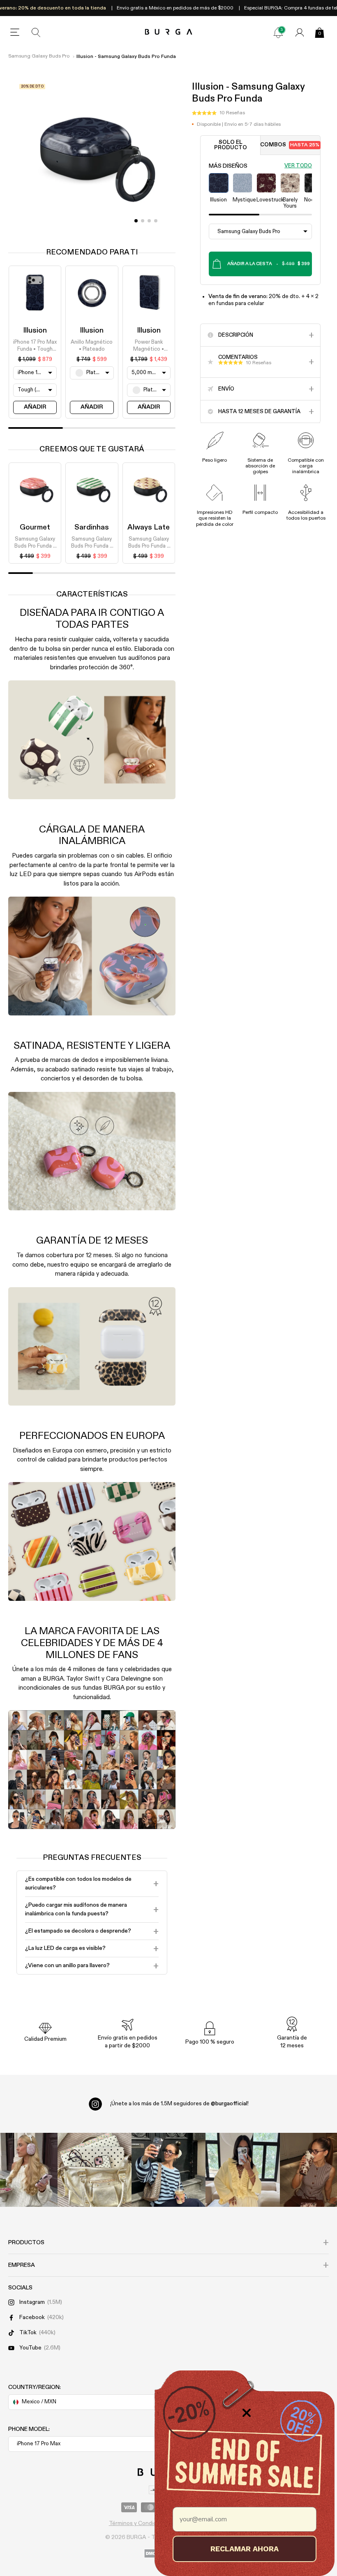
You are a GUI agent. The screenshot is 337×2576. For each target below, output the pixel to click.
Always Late (149, 527)
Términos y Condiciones (140, 2523)
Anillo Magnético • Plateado (92, 346)
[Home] (169, 32)
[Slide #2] (149, 221)
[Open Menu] (15, 32)
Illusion (35, 331)
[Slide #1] (143, 221)
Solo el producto (231, 145)
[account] (300, 32)
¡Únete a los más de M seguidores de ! (179, 2104)
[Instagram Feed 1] (168, 2170)
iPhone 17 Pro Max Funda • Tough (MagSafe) (35, 346)
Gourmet (35, 527)
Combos (290, 145)
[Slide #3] (156, 221)
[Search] (36, 32)
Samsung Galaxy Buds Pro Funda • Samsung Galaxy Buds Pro (35, 543)
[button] (218, 113)
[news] (278, 32)
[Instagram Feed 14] (95, 2170)
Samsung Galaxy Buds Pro (39, 56)
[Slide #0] (136, 221)
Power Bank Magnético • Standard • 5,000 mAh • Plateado (149, 346)
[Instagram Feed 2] (242, 2170)
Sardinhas (92, 527)
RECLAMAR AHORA (245, 2549)
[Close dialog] (247, 2413)
